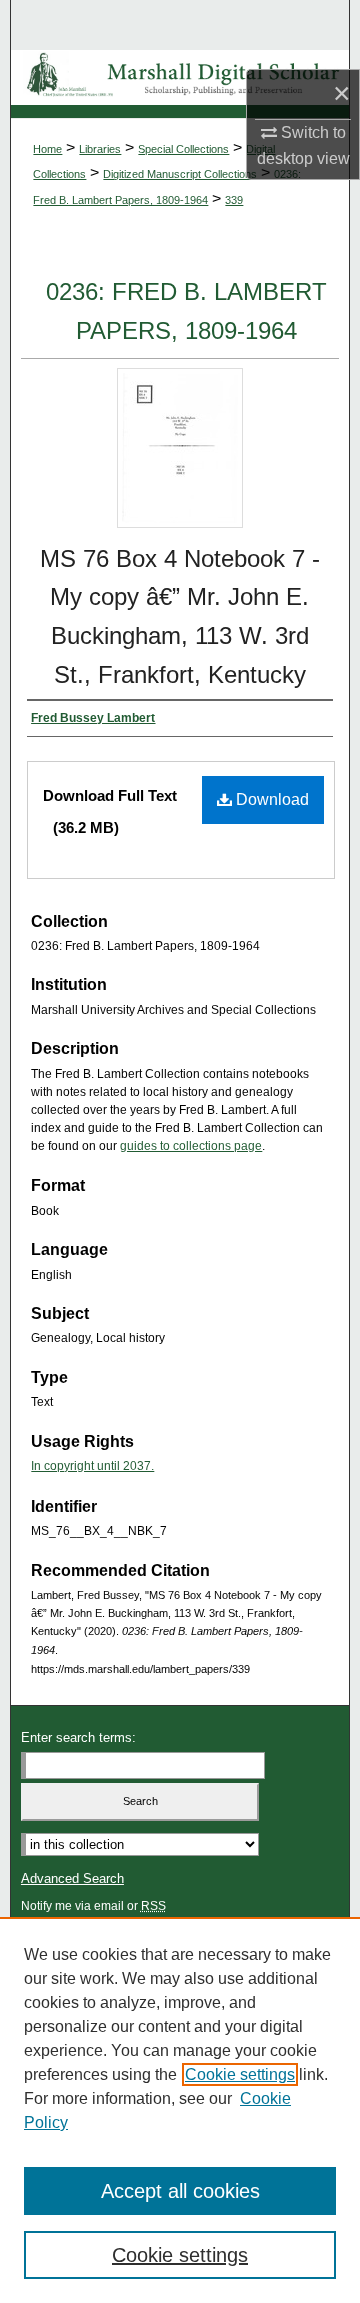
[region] (180, 2110)
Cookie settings (240, 2074)
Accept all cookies (180, 2191)
